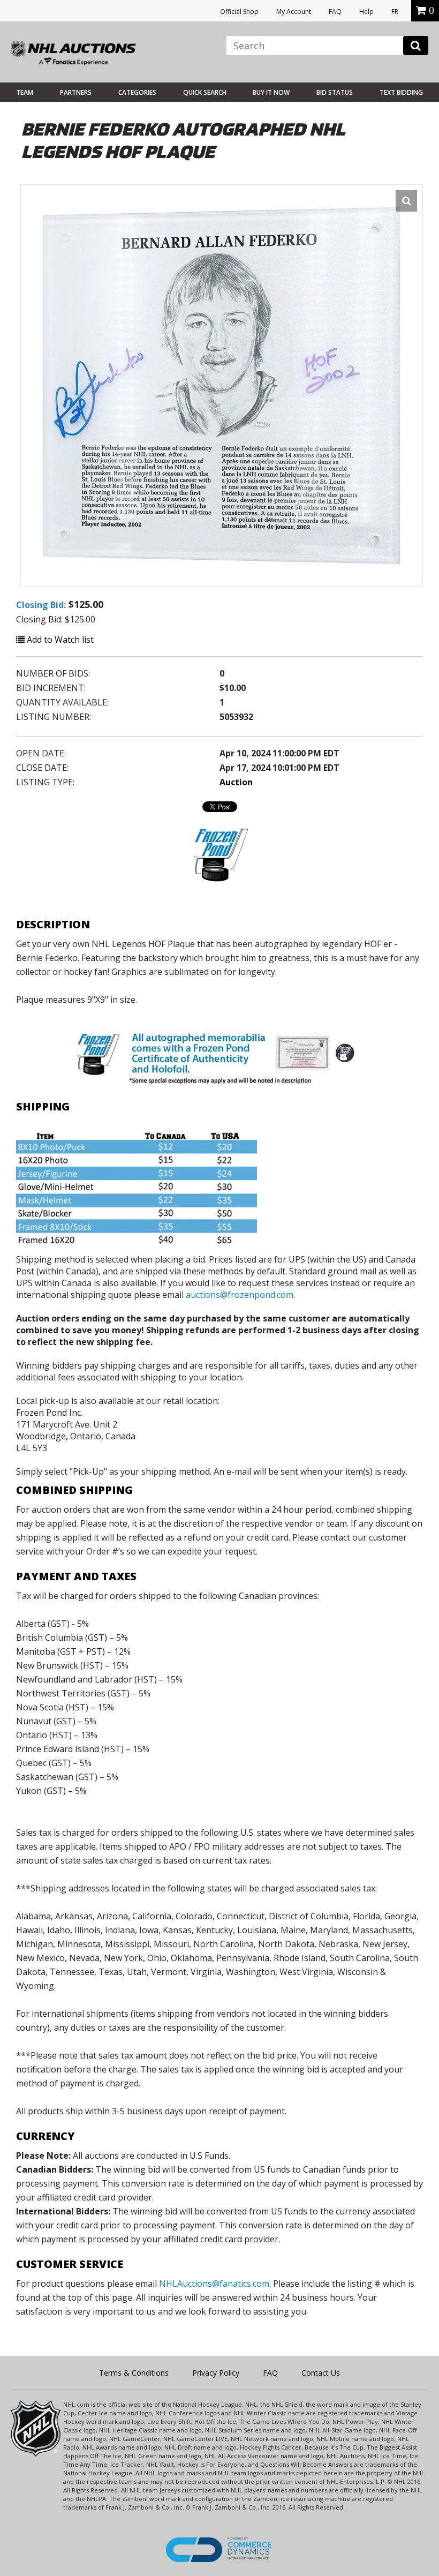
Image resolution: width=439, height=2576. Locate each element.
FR (395, 12)
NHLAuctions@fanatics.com (214, 2284)
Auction (236, 782)
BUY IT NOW (271, 92)
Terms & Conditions (134, 2373)
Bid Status (335, 92)
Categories (137, 92)
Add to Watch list (59, 640)
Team (25, 92)
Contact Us (321, 2373)
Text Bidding (401, 92)
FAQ (335, 12)
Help (366, 12)
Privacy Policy (216, 2373)
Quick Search (205, 92)
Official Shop (239, 12)
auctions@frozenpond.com (240, 1295)
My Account (294, 12)
